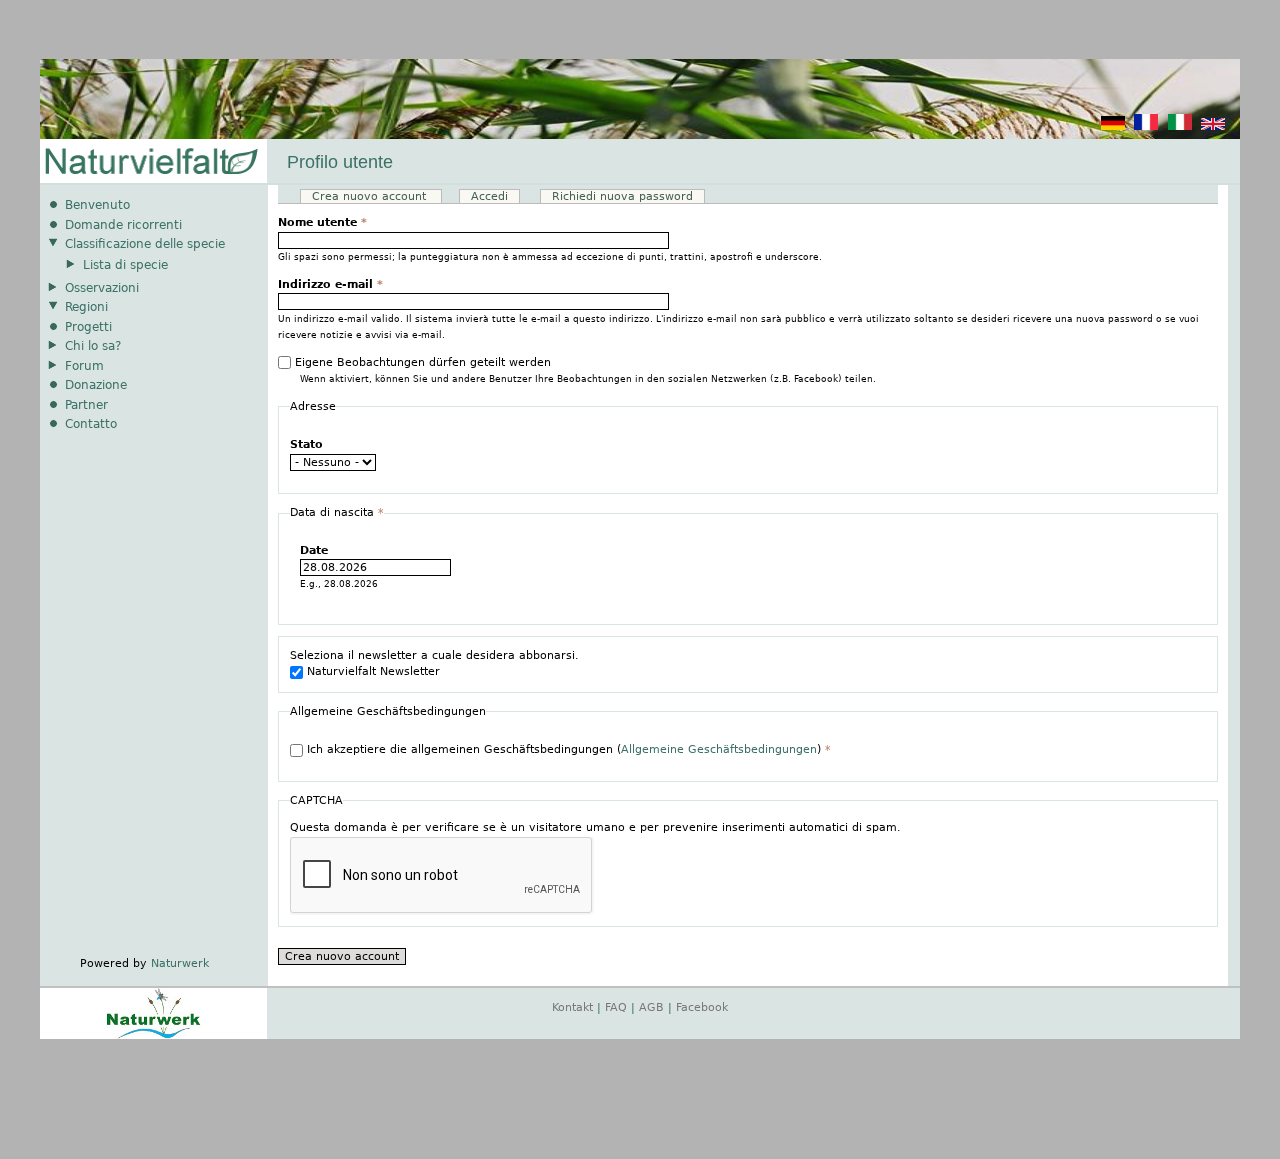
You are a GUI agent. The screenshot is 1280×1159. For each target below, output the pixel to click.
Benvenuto (97, 205)
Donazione (96, 385)
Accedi (489, 196)
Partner (86, 405)
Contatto (91, 424)
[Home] (150, 162)
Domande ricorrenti (123, 225)
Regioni (86, 307)
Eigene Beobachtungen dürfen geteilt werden (423, 362)
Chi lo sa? (93, 346)
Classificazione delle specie (145, 244)
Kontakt (572, 1007)
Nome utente (322, 222)
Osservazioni (102, 288)
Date (314, 550)
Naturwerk (180, 963)
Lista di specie (125, 265)
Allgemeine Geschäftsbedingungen (719, 749)
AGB (651, 1007)
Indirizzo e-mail (330, 284)
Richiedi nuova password (622, 196)
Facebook (702, 1007)
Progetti (88, 327)
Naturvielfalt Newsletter (373, 671)
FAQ (616, 1007)
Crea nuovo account (377, 196)
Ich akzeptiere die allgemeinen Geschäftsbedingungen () (569, 749)
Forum (84, 366)
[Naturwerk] (153, 1035)
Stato (306, 444)
